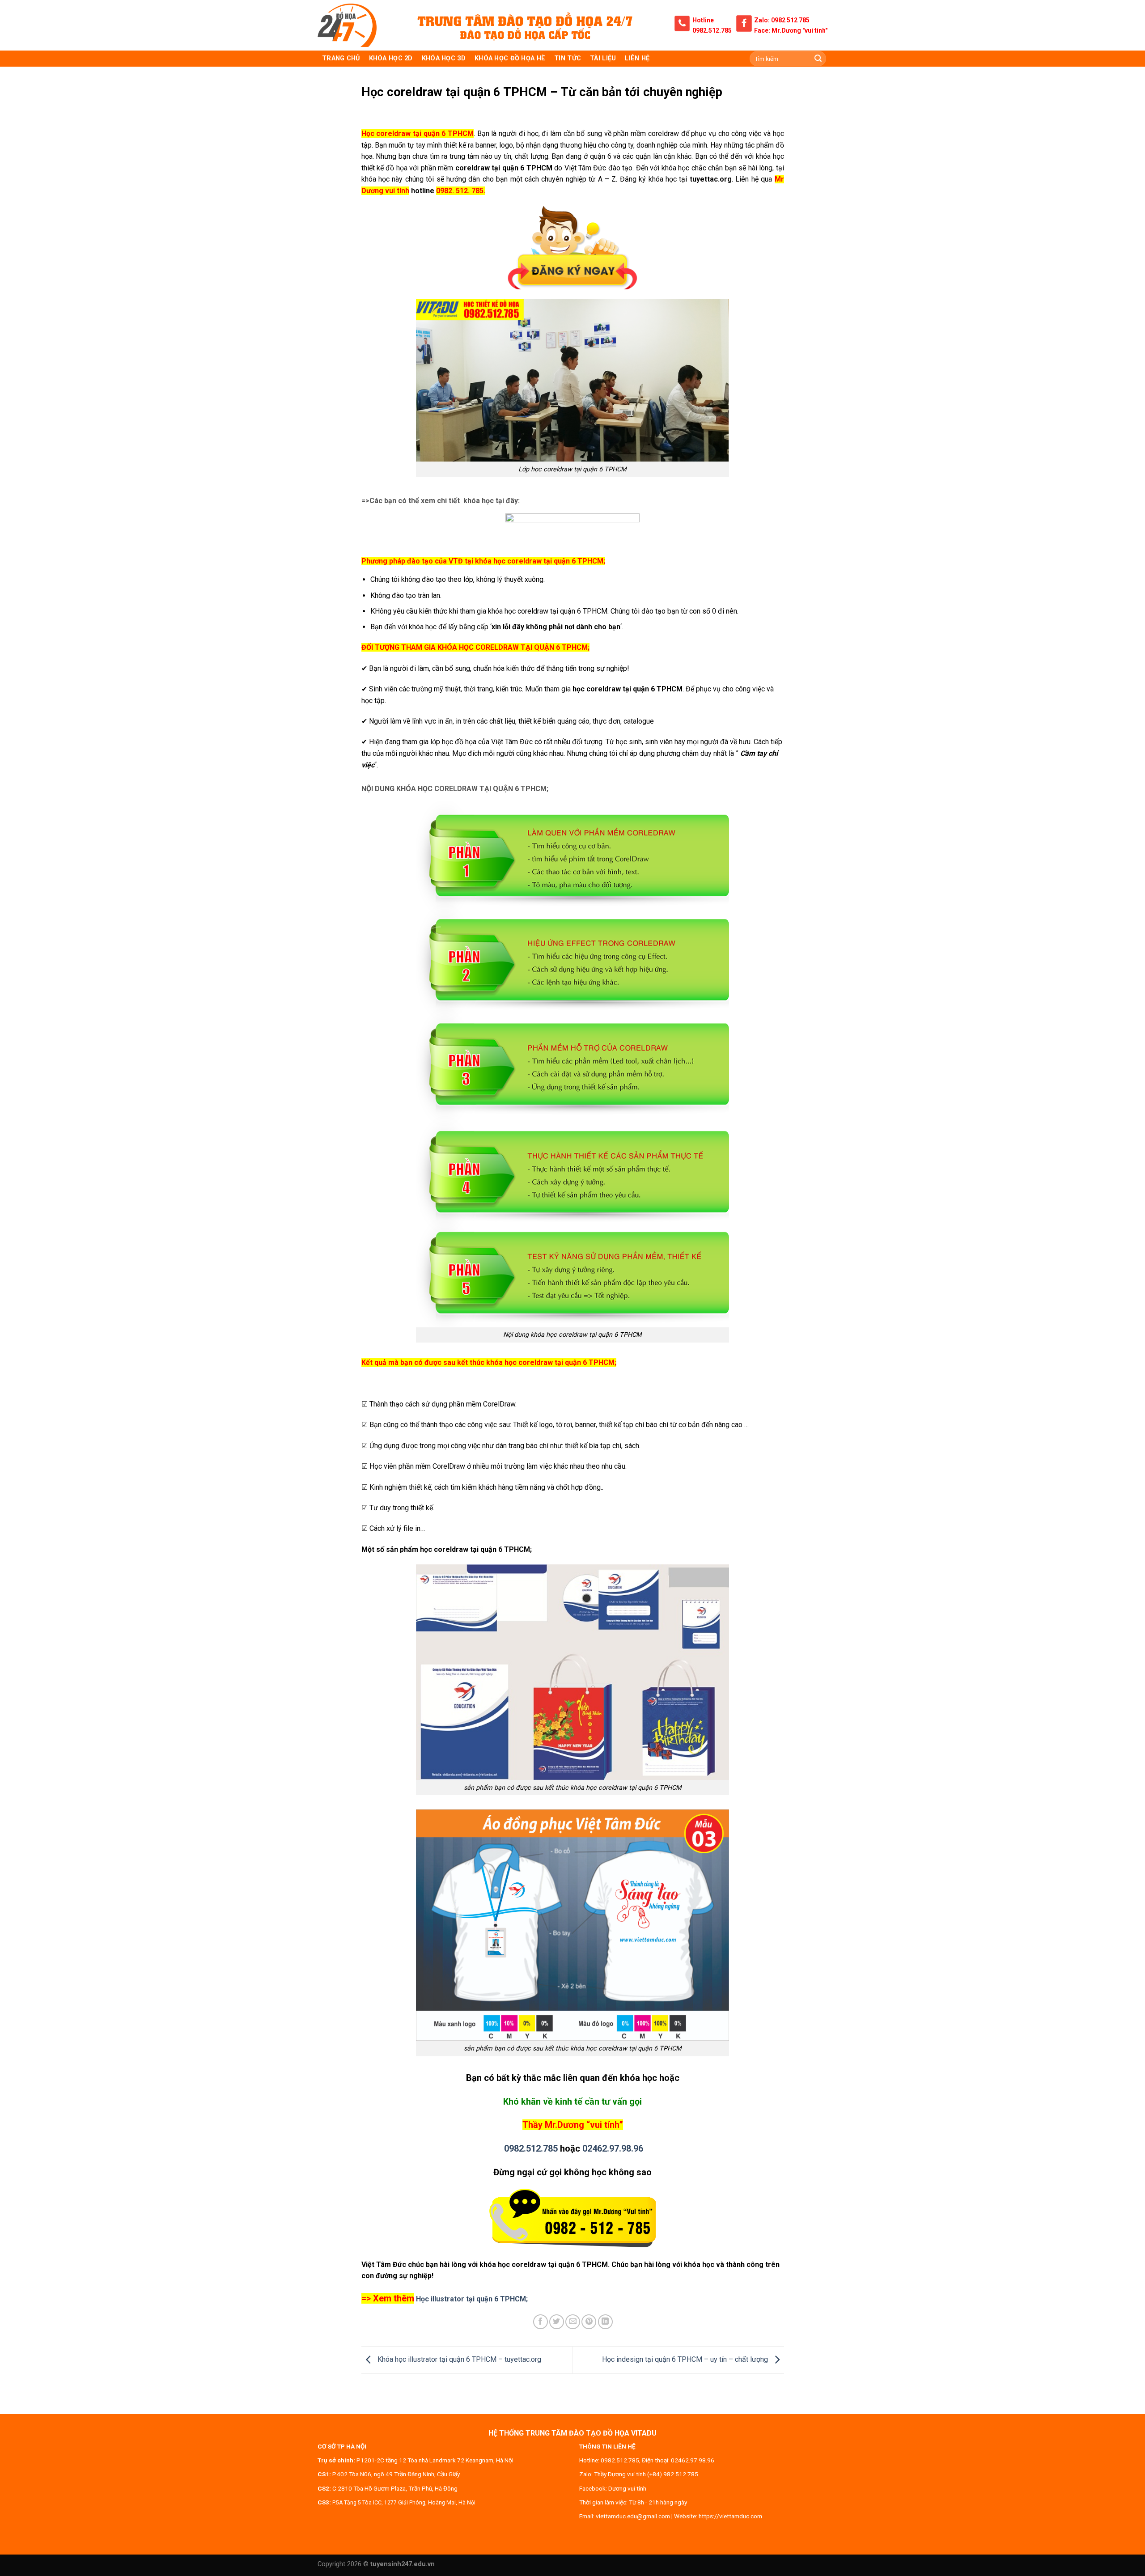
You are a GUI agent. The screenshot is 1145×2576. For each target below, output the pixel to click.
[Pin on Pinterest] (589, 2322)
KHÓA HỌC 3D (444, 58)
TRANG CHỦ (341, 58)
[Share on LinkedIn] (605, 2322)
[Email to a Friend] (573, 2322)
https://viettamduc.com (730, 2516)
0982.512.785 (712, 30)
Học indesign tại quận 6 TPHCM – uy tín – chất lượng (686, 2359)
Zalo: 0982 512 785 (782, 20)
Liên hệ (637, 58)
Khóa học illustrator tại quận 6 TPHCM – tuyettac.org (458, 2359)
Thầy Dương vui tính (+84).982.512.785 (646, 2474)
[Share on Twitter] (557, 2322)
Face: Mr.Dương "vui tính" (791, 30)
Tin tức (568, 58)
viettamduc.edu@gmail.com (633, 2516)
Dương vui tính (627, 2488)
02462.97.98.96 (613, 2148)
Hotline (703, 20)
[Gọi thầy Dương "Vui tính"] (573, 2219)
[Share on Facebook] (541, 2322)
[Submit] (818, 59)
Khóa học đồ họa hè (510, 58)
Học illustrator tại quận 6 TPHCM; (472, 2299)
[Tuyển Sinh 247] (347, 25)
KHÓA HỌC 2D (391, 58)
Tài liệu (603, 58)
